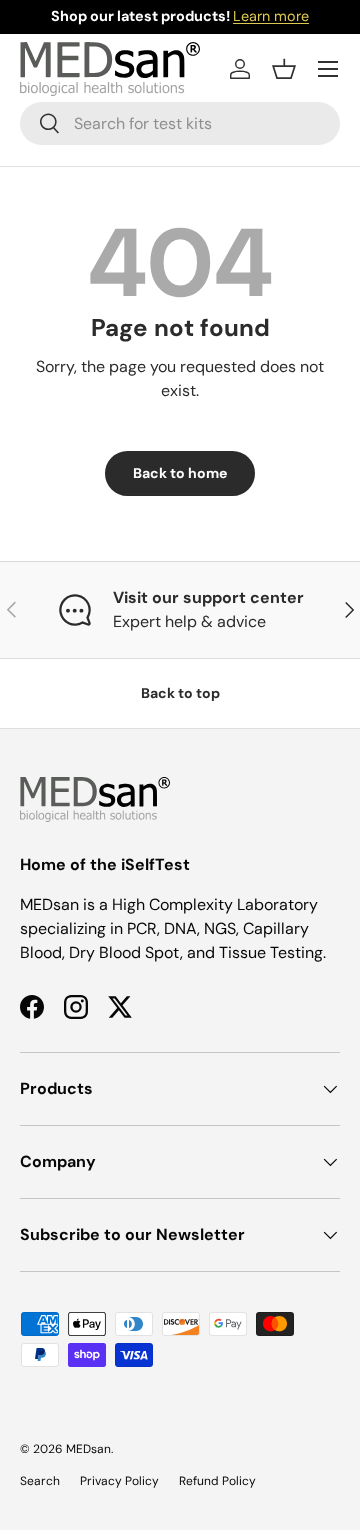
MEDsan (88, 1449)
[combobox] (180, 123)
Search (40, 1481)
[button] (284, 69)
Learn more (271, 16)
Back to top (180, 693)
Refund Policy (217, 1481)
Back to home (180, 473)
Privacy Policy (119, 1481)
